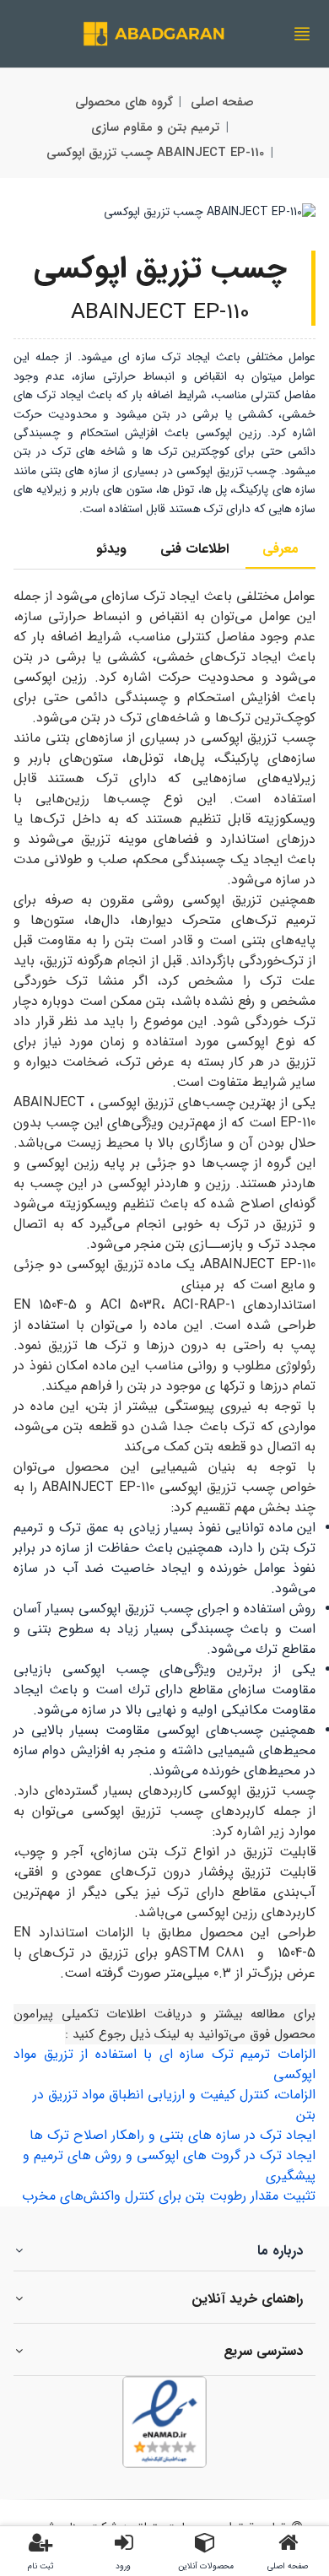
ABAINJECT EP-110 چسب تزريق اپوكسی (155, 153)
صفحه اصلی (222, 102)
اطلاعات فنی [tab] (194, 549)
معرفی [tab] (280, 549)
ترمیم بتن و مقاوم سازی (155, 127)
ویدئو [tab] (111, 549)
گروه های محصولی (124, 102)
